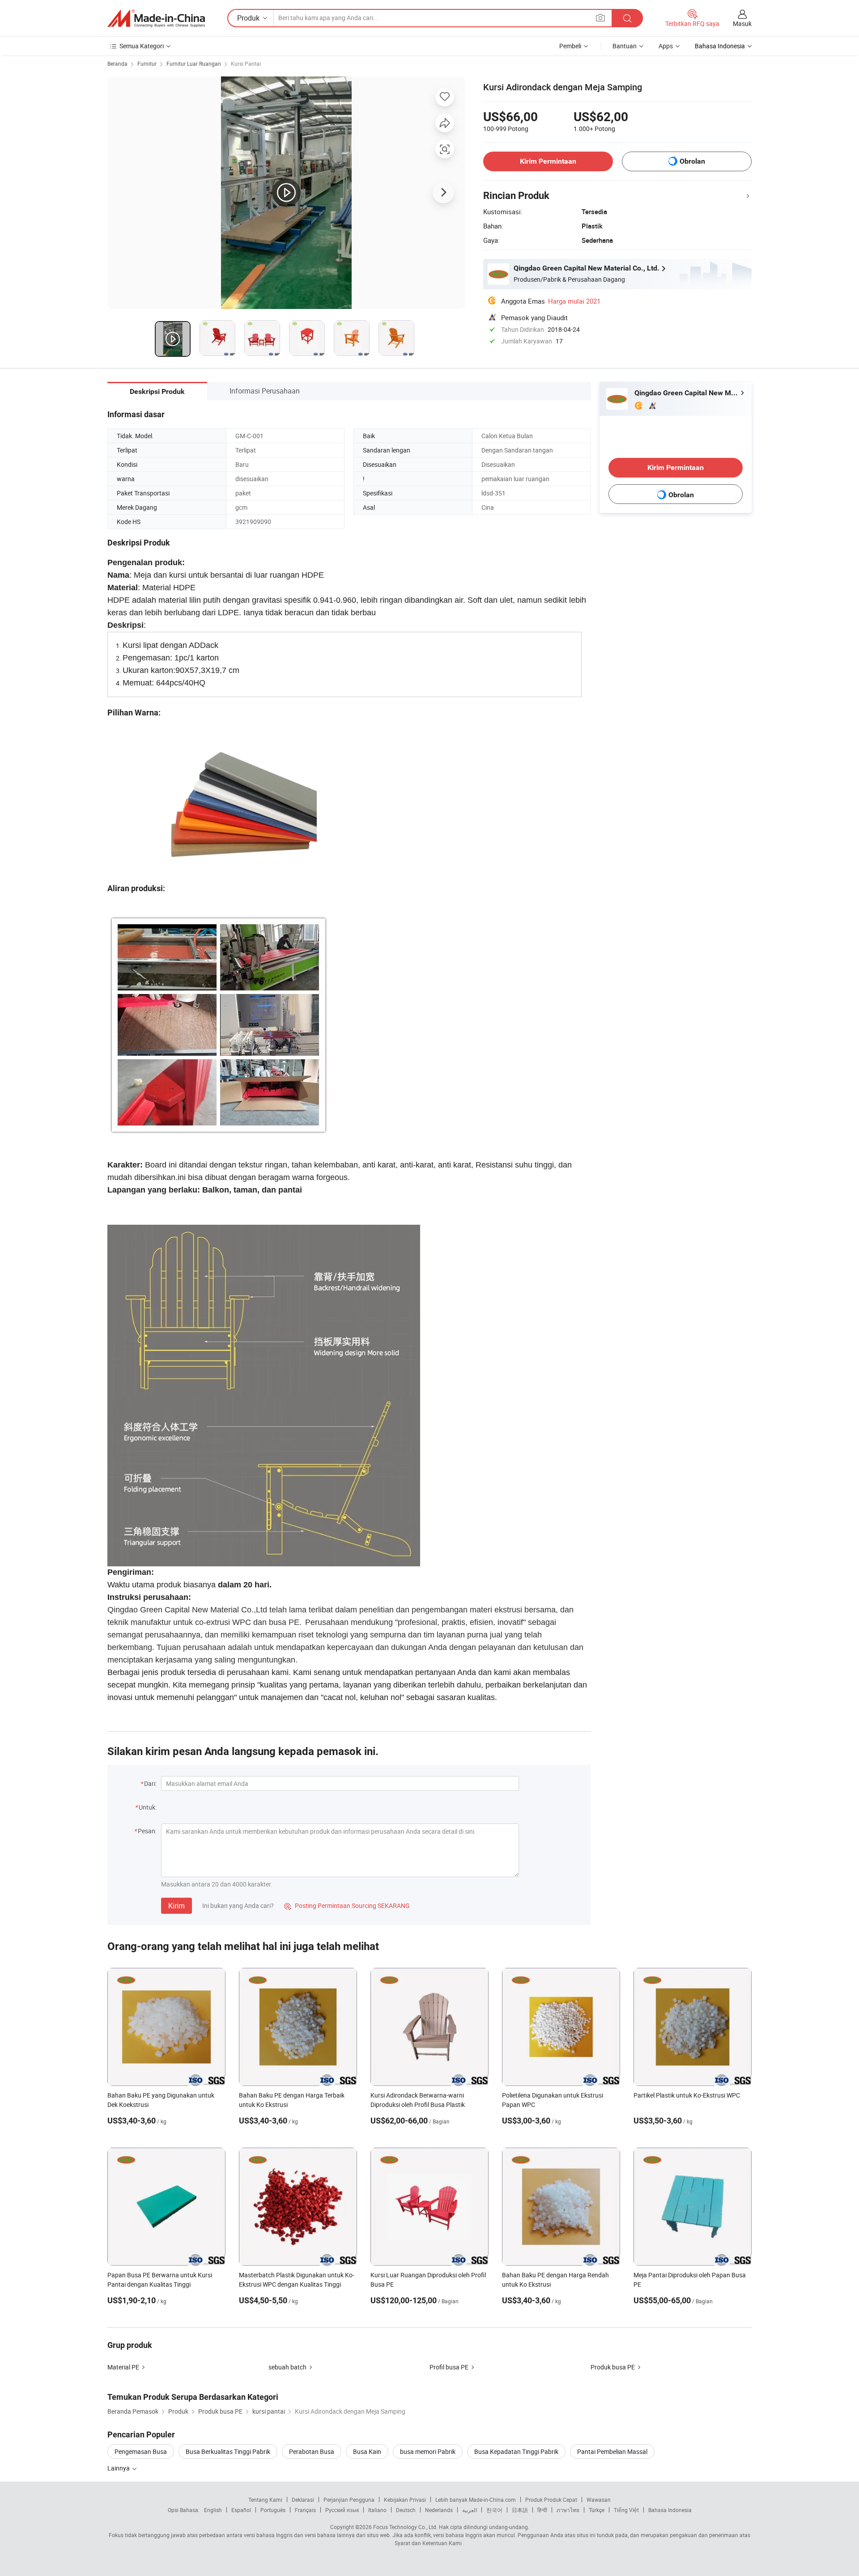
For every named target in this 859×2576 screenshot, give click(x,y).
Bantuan (625, 46)
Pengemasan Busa (141, 2451)
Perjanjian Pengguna (349, 2500)
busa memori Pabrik (428, 2451)
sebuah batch (287, 2367)
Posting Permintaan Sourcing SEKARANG (347, 1906)
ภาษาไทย (568, 2510)
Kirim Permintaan (548, 161)
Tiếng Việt (626, 2510)
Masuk (742, 23)
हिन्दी (542, 2510)
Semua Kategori (142, 46)
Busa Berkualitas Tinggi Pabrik (228, 2451)
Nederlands (439, 2510)
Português (273, 2510)
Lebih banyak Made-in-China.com (476, 2500)
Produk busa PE (613, 2367)
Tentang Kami (265, 2500)
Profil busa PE (449, 2367)
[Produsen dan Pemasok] (156, 18)
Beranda (117, 63)
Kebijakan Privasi (405, 2500)
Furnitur (147, 63)
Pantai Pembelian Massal (612, 2451)
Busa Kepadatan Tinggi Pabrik (516, 2451)
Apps (666, 46)
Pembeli (570, 46)
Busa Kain (367, 2451)
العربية (470, 2510)
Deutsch (406, 2510)
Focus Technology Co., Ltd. (405, 2527)
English (213, 2510)
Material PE (123, 2367)
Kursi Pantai (246, 63)
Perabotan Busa (312, 2451)
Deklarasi (303, 2500)
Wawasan (599, 2500)
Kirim (176, 1906)
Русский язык (342, 2510)
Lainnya (119, 2468)
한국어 (494, 2510)
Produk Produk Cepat (551, 2500)
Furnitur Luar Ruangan (194, 63)
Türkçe (597, 2510)
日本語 (520, 2510)
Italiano (377, 2510)
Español (241, 2510)
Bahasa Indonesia (670, 2510)
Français (305, 2510)
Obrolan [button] (692, 161)
